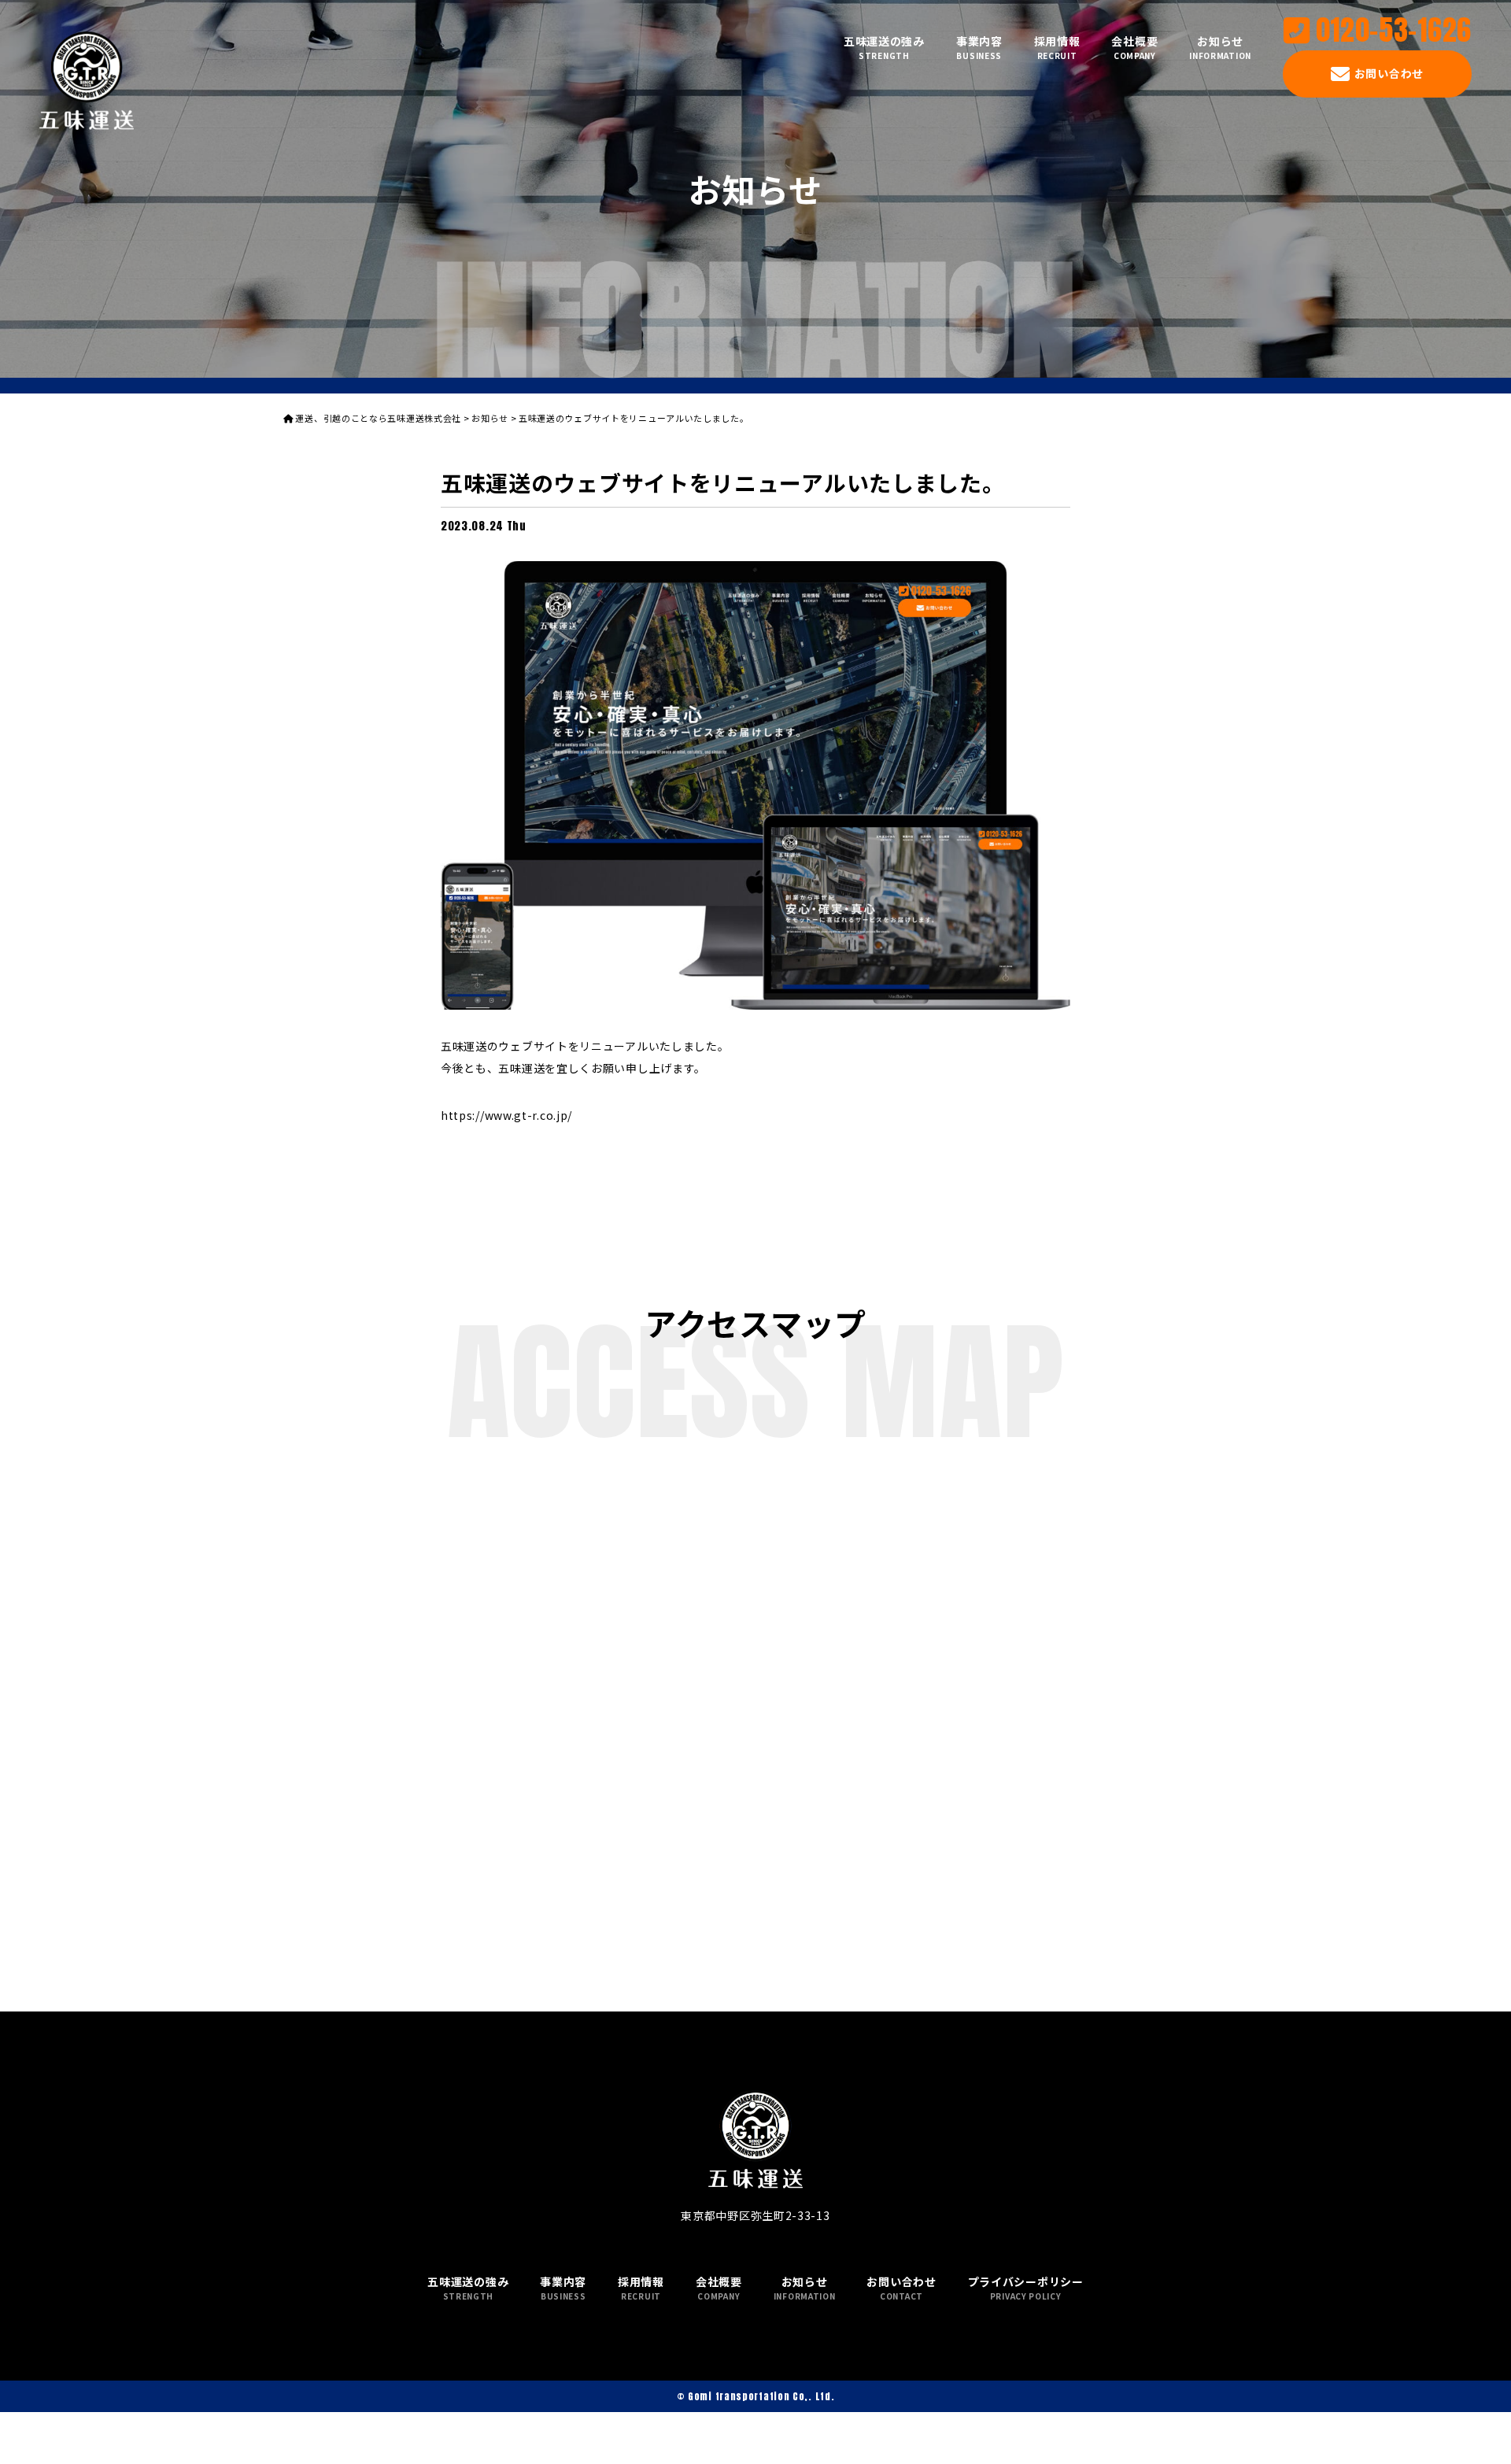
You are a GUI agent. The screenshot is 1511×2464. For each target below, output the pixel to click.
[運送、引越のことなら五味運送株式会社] (87, 81)
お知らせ (1220, 47)
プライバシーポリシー (1026, 2288)
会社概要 (1134, 47)
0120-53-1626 (1394, 31)
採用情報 (1057, 47)
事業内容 (979, 47)
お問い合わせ (1389, 73)
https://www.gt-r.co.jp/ (506, 1115)
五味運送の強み (884, 47)
